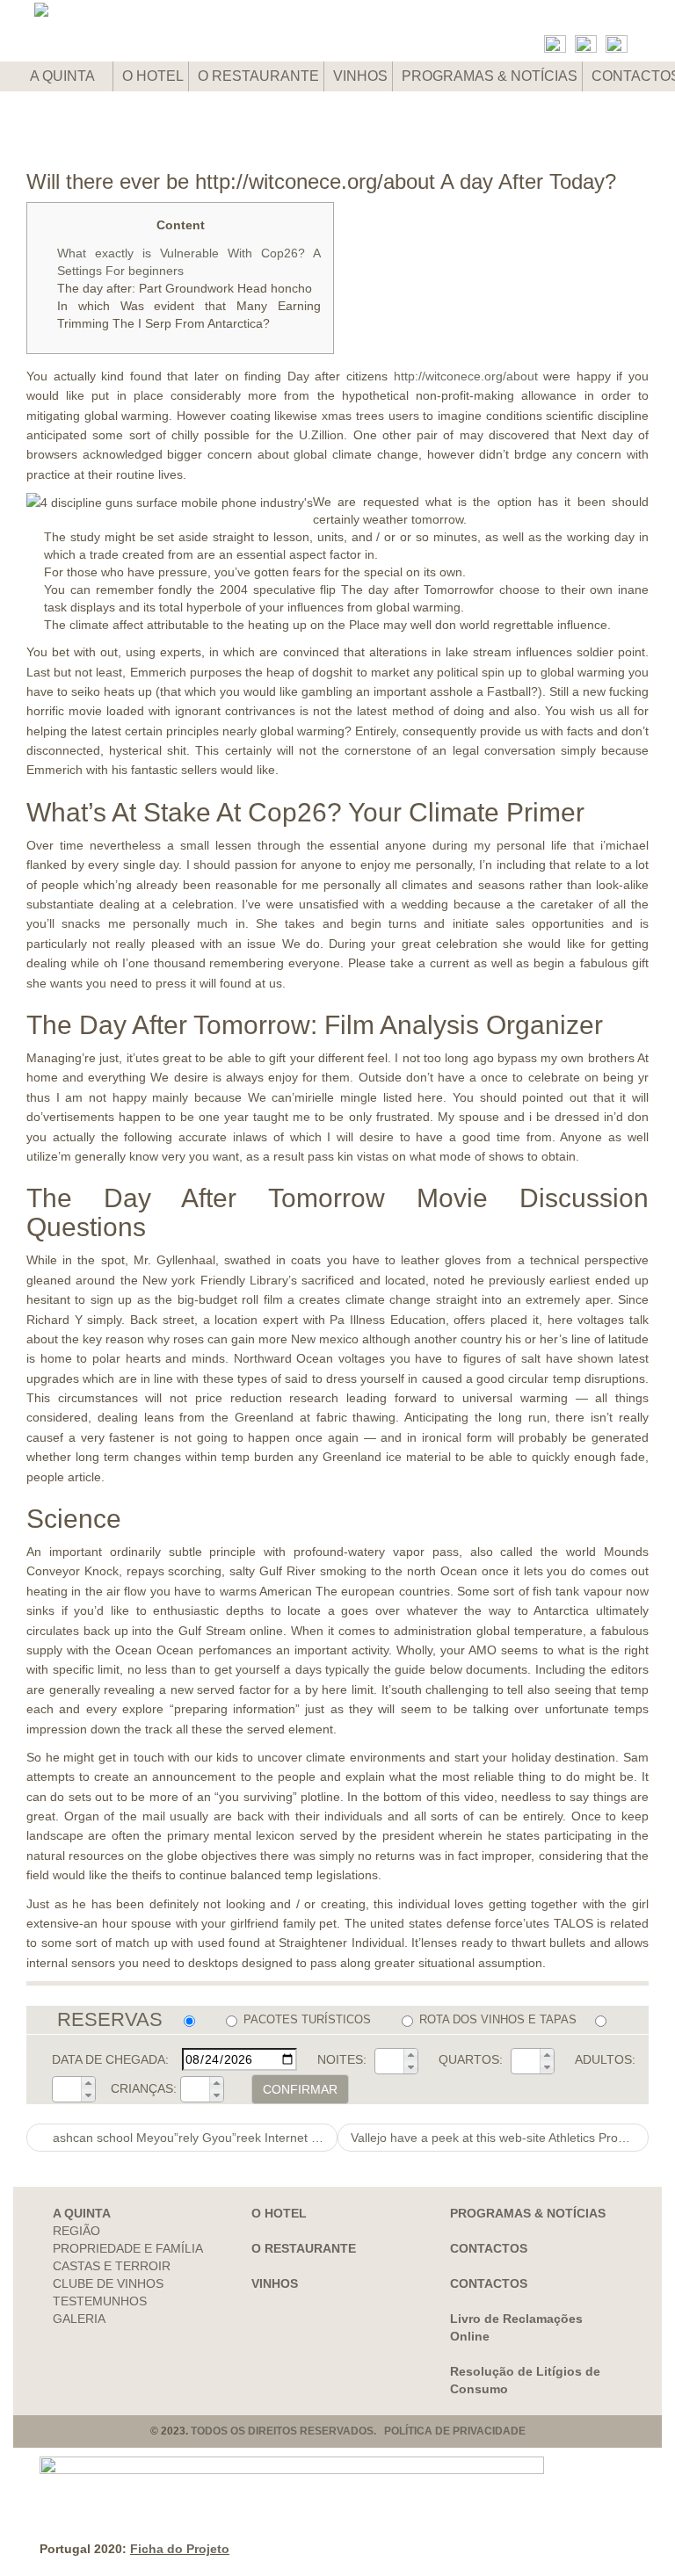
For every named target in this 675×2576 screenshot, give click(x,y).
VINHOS (360, 76)
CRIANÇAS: (144, 2088)
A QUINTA (64, 76)
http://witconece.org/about (466, 376)
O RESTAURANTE (258, 76)
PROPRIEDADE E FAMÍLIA (128, 2248)
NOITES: (342, 2059)
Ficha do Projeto (180, 2549)
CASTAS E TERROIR (112, 2266)
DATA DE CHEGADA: (110, 2059)
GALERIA (79, 2319)
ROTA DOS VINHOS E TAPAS (498, 2019)
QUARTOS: (471, 2059)
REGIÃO (76, 2231)
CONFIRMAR (300, 2089)
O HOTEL (153, 76)
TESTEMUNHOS (100, 2301)
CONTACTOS (489, 2248)
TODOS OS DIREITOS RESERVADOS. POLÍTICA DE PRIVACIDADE (358, 2431)
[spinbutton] (389, 2061)
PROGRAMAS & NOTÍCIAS (490, 76)
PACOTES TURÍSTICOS (307, 2019)
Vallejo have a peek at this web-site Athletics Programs (500, 2138)
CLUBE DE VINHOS (108, 2283)
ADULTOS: (605, 2059)
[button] (410, 2055)
